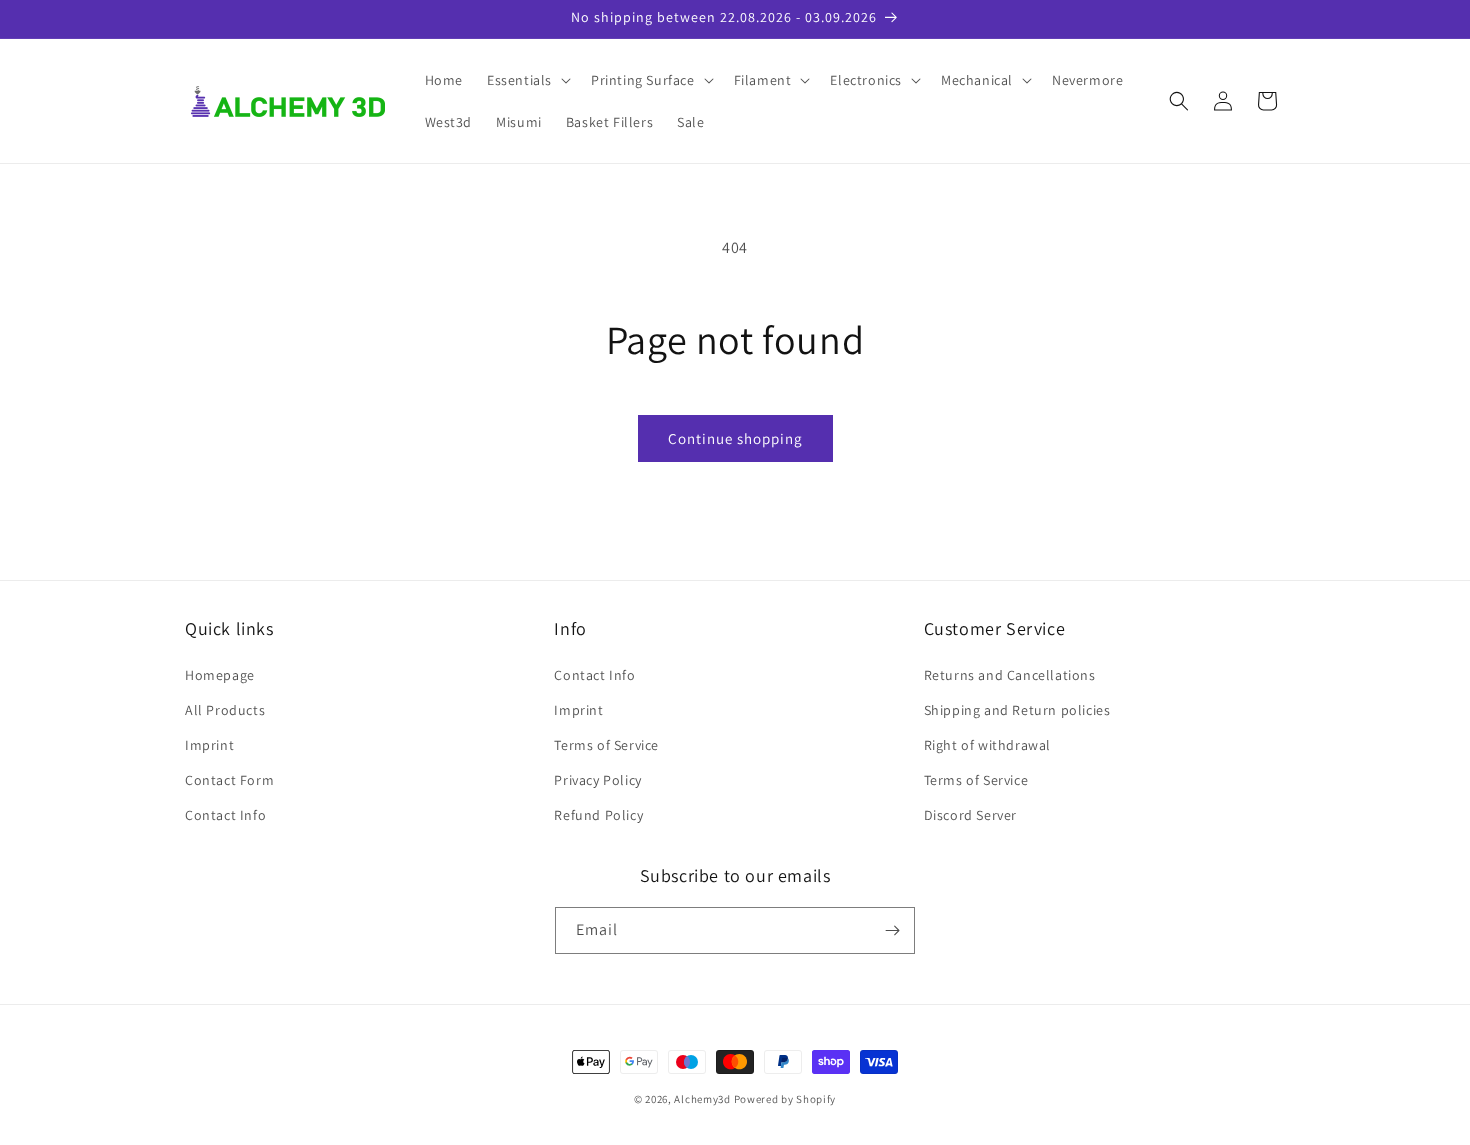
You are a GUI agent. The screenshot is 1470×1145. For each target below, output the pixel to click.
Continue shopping (735, 438)
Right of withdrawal (987, 745)
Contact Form (229, 780)
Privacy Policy (597, 780)
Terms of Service (606, 745)
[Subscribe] (892, 930)
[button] (527, 80)
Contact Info (225, 815)
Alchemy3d (702, 1099)
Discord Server (970, 815)
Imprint (209, 745)
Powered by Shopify (785, 1099)
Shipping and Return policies (1017, 710)
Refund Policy (598, 815)
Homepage (220, 675)
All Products (225, 710)
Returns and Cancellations (1010, 675)
